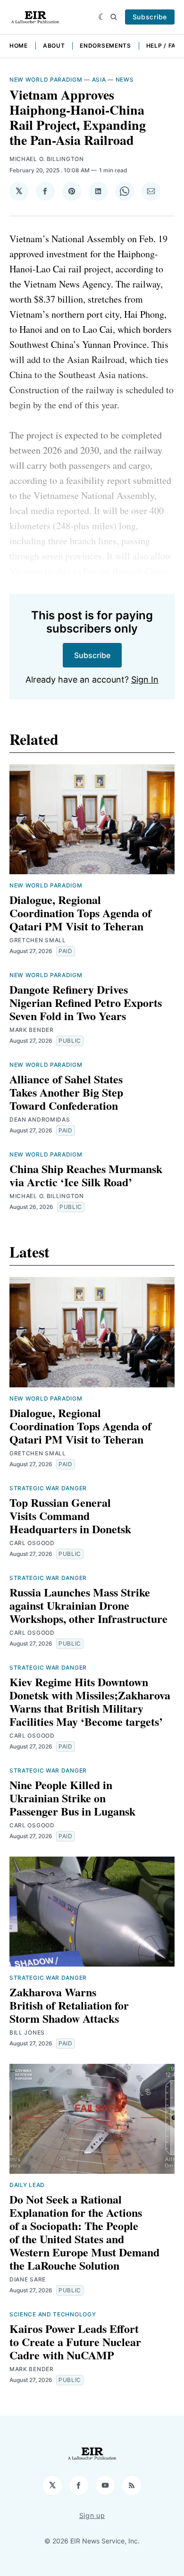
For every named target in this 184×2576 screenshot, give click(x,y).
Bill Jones (27, 2032)
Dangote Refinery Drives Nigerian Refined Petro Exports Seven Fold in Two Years (86, 1002)
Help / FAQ (163, 46)
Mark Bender (32, 1030)
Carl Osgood (32, 1543)
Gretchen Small (38, 940)
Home (19, 46)
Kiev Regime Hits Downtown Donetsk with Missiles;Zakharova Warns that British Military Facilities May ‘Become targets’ (90, 1702)
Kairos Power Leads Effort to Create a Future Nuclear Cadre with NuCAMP (75, 2342)
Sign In (145, 680)
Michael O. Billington (47, 159)
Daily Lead (27, 2185)
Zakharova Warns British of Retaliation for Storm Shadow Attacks (69, 2005)
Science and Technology (53, 2314)
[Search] (114, 17)
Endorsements (105, 46)
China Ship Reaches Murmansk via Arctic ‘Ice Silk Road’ (86, 1175)
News (125, 80)
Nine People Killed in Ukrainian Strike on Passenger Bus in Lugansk (72, 1798)
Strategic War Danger (48, 1488)
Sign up (92, 2515)
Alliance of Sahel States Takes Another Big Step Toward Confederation (66, 1092)
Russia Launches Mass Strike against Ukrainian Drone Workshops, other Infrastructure (88, 1605)
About (54, 46)
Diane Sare (28, 2279)
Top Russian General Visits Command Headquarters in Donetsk (70, 1516)
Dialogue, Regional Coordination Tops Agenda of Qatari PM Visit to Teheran (80, 913)
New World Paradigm (46, 80)
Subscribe (150, 17)
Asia (99, 80)
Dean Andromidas (40, 1119)
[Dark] (102, 17)
